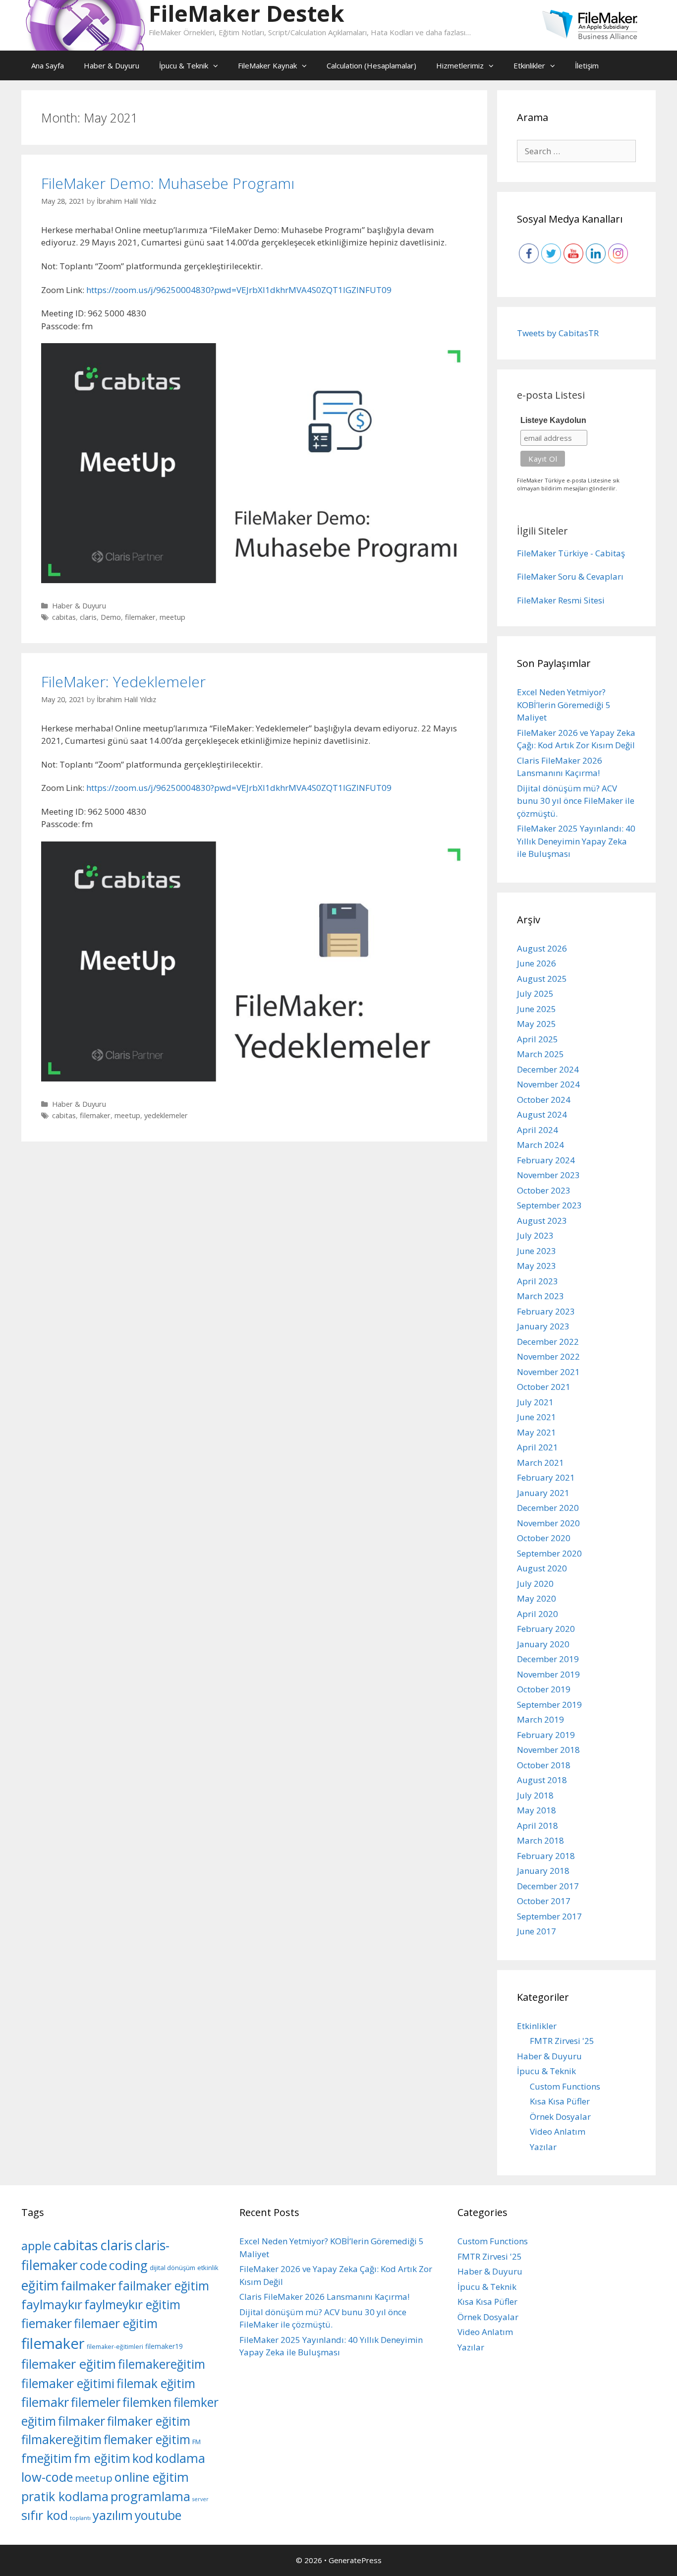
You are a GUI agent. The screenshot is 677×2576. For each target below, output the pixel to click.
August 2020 (542, 1568)
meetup (172, 617)
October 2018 (544, 1765)
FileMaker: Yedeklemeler (123, 682)
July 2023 (535, 1235)
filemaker (140, 617)
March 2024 (540, 1145)
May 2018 (536, 1810)
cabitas (64, 617)
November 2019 (548, 1674)
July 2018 (535, 1795)
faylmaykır (52, 2304)
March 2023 (540, 1296)
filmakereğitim (61, 2439)
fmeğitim (47, 2458)
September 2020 (549, 1553)
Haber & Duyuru (112, 65)
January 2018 (543, 1871)
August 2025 (542, 979)
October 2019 (544, 1689)
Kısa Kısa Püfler (560, 2101)
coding (128, 2265)
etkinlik (208, 2268)
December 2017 (548, 1886)
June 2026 (536, 963)
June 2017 (536, 1931)
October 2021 (544, 1387)
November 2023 (548, 1175)
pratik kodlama (65, 2496)
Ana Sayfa (48, 65)
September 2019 (549, 1705)
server (200, 2499)
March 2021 (540, 1463)
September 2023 (549, 1205)
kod (143, 2458)
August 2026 (542, 948)
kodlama (180, 2458)
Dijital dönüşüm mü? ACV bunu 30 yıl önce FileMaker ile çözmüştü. (576, 801)
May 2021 (536, 1432)
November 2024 (548, 1084)
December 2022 (548, 1342)
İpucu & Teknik (184, 65)
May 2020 (536, 1598)
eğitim (40, 2285)
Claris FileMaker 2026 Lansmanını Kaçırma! (324, 2297)
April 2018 (537, 1826)
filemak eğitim (156, 2383)
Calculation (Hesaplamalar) (371, 65)
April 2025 (537, 1039)
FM (197, 2442)
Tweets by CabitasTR (558, 333)
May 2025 (536, 1024)
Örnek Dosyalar (560, 2117)
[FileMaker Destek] (85, 25)
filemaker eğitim (69, 2364)
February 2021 (546, 1477)
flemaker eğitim (147, 2439)
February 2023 (546, 1311)
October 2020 (544, 1538)
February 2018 (546, 1856)
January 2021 (543, 1493)
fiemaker (47, 2323)
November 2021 (548, 1372)
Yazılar (543, 2147)
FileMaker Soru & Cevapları (570, 576)
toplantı (80, 2518)
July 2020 (535, 1584)
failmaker (88, 2285)
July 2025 (535, 993)
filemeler (96, 2402)
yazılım (113, 2515)
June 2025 (536, 1009)
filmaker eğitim (149, 2421)
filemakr (45, 2402)
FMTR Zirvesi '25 (562, 2041)
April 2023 (537, 1281)
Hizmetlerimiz (460, 65)
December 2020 (548, 1508)
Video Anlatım (558, 2131)
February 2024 (546, 1160)
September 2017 (549, 1916)
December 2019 (548, 1659)
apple (36, 2246)
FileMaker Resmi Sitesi (561, 600)
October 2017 (544, 1901)
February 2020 (546, 1629)
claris (88, 617)
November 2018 (548, 1750)
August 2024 (542, 1114)
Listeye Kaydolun (553, 420)
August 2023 (542, 1221)
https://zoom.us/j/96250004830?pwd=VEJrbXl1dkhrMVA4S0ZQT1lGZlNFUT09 (239, 290)
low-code (47, 2477)
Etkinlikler (529, 65)
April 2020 (537, 1614)
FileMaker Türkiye (553, 553)
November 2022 (548, 1356)
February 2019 (546, 1735)
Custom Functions (565, 2086)
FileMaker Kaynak (267, 65)
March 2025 (540, 1054)
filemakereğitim (162, 2364)
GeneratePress (355, 2560)
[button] (218, 65)
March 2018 (540, 1840)
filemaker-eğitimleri (115, 2347)
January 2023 (543, 1326)
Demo (111, 617)
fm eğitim (102, 2458)
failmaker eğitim (164, 2286)
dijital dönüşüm (172, 2268)
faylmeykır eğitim (132, 2305)
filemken (147, 2402)
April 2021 (537, 1447)
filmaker (82, 2421)
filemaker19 (164, 2346)
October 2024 (544, 1100)
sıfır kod (45, 2515)
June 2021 (536, 1417)
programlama (150, 2496)
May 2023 (536, 1266)
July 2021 (535, 1402)
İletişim (587, 65)
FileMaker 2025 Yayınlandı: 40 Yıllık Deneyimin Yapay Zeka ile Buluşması (576, 841)
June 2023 (536, 1251)
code (93, 2265)
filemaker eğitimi (68, 2383)
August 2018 (542, 1780)
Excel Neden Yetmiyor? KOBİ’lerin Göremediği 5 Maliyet (564, 705)
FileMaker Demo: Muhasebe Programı (168, 183)
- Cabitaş (608, 553)
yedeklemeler (166, 1115)
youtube (158, 2515)
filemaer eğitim (116, 2323)
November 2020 (548, 1523)
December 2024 (548, 1069)
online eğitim (152, 2477)
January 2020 (543, 1644)
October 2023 (544, 1190)
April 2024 (537, 1130)
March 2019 (540, 1719)
